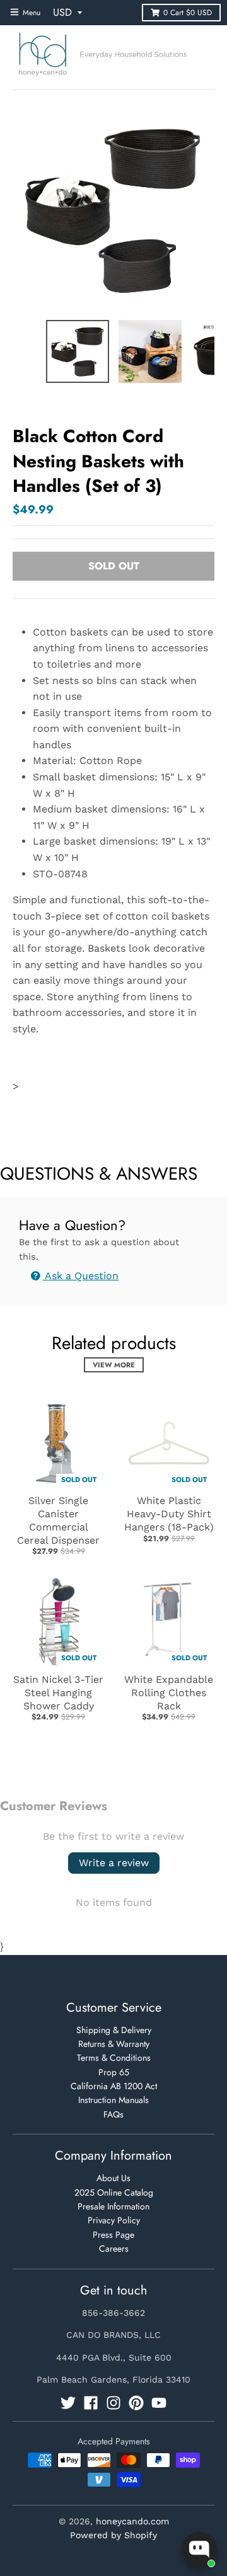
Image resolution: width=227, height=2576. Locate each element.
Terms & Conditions (114, 2058)
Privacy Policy (114, 2220)
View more (114, 1365)
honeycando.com (132, 2521)
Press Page (113, 2235)
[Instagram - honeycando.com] (113, 2403)
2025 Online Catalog (114, 2192)
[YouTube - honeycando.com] (159, 2403)
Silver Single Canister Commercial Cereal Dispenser (58, 1520)
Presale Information (113, 2206)
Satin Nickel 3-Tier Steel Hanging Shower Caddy (58, 1693)
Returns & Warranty (114, 2044)
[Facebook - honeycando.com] (91, 2403)
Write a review (114, 1863)
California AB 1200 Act (114, 2086)
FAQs (113, 2114)
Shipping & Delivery (114, 2030)
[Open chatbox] (199, 2550)
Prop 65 (114, 2072)
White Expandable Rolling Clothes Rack (169, 1693)
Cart (188, 13)
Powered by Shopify (113, 2535)
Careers (114, 2248)
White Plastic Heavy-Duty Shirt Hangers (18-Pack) (169, 1514)
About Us (113, 2178)
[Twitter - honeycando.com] (68, 2403)
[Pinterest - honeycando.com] (136, 2403)
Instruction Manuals (113, 2100)
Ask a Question (80, 1276)
